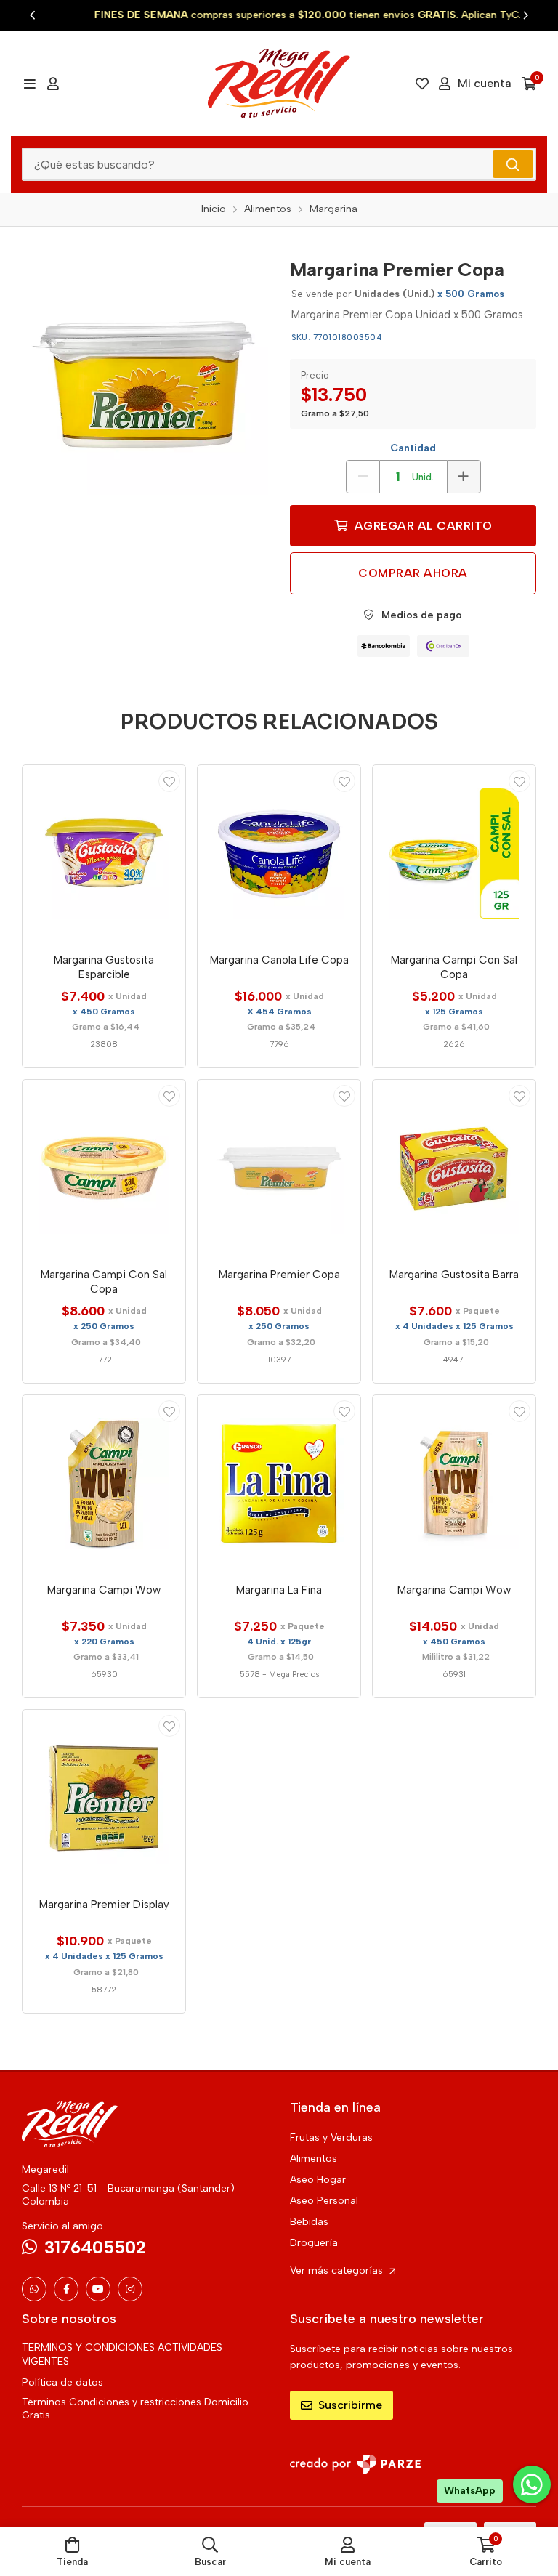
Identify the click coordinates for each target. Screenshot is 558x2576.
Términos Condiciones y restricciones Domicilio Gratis (135, 2409)
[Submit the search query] (513, 164)
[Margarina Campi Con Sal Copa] (454, 854)
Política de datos (62, 2382)
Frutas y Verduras (331, 2137)
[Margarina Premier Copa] (145, 372)
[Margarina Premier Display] (104, 1798)
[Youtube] (98, 2289)
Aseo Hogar (318, 2180)
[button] (33, 15)
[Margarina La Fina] (279, 1484)
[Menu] (29, 84)
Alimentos (314, 2159)
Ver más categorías (338, 2270)
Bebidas (309, 2222)
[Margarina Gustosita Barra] (454, 1168)
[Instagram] (130, 2289)
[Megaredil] (279, 83)
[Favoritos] (422, 84)
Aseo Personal (324, 2201)
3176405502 (95, 2247)
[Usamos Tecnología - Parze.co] (355, 2464)
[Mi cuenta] (53, 84)
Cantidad (413, 448)
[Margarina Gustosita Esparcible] (104, 854)
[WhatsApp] (34, 2289)
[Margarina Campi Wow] (104, 1484)
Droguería (314, 2243)
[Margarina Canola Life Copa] (279, 854)
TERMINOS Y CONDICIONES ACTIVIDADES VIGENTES (122, 2354)
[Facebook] (66, 2289)
